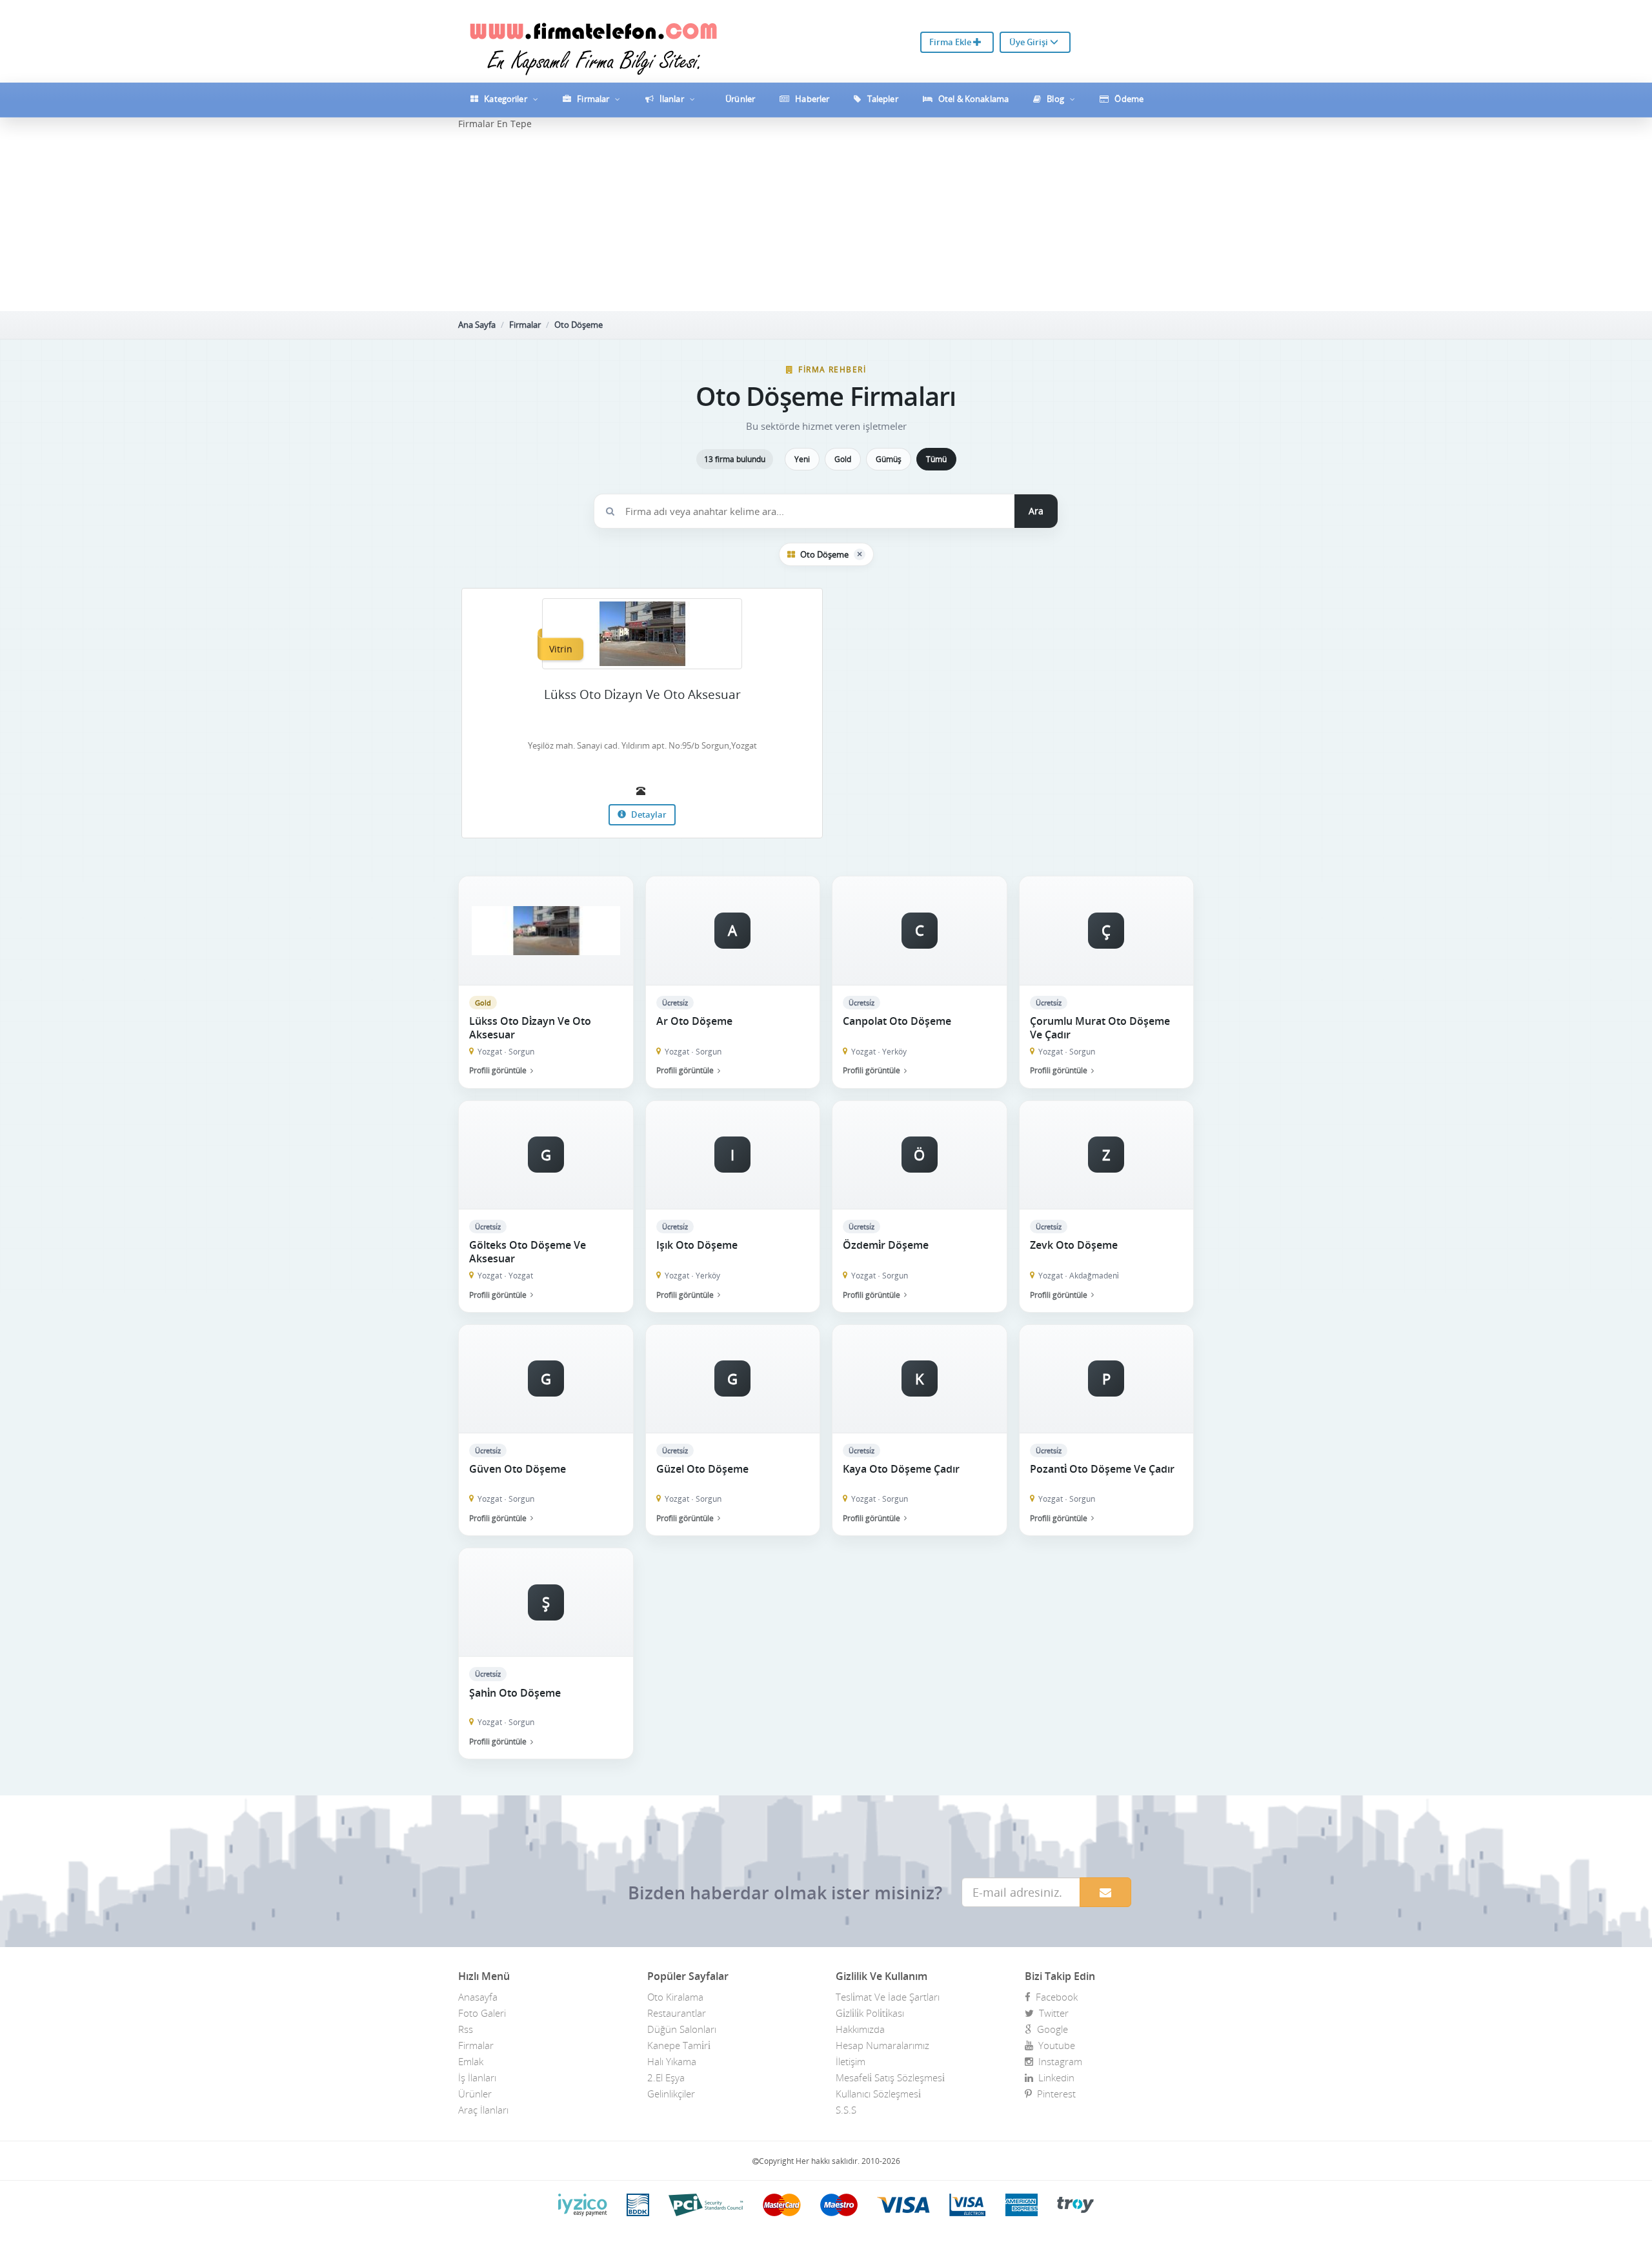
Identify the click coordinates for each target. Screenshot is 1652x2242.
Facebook (1054, 1997)
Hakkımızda (860, 2029)
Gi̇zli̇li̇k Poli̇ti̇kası (870, 2013)
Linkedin (1054, 2077)
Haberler (811, 99)
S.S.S (846, 2110)
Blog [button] (1055, 99)
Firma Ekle (951, 42)
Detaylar (648, 814)
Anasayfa (478, 1997)
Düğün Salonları (682, 2029)
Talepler (882, 99)
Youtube (1054, 2045)
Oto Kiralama (675, 1997)
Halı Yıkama (672, 2061)
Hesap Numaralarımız (882, 2045)
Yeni (802, 459)
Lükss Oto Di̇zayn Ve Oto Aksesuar (642, 694)
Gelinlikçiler (671, 2094)
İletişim (851, 2061)
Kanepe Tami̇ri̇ (679, 2045)
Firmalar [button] (593, 99)
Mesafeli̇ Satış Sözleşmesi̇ (890, 2077)
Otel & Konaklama (972, 99)
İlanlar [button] (672, 99)
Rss (466, 2029)
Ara (1036, 511)
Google (1050, 2029)
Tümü (936, 459)
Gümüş (889, 459)
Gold (843, 459)
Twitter (1051, 2013)
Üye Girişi (1030, 42)
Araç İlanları (483, 2110)
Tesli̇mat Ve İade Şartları (888, 1997)
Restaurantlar (677, 2013)
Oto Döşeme (579, 325)
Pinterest (1054, 2094)
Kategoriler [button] (506, 99)
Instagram (1058, 2061)
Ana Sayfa (477, 325)
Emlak (471, 2061)
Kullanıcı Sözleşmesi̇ (878, 2094)
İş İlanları (477, 2077)
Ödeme (1128, 99)
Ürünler (739, 99)
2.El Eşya (666, 2077)
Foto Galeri (482, 2013)
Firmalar (525, 325)
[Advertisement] (826, 221)
